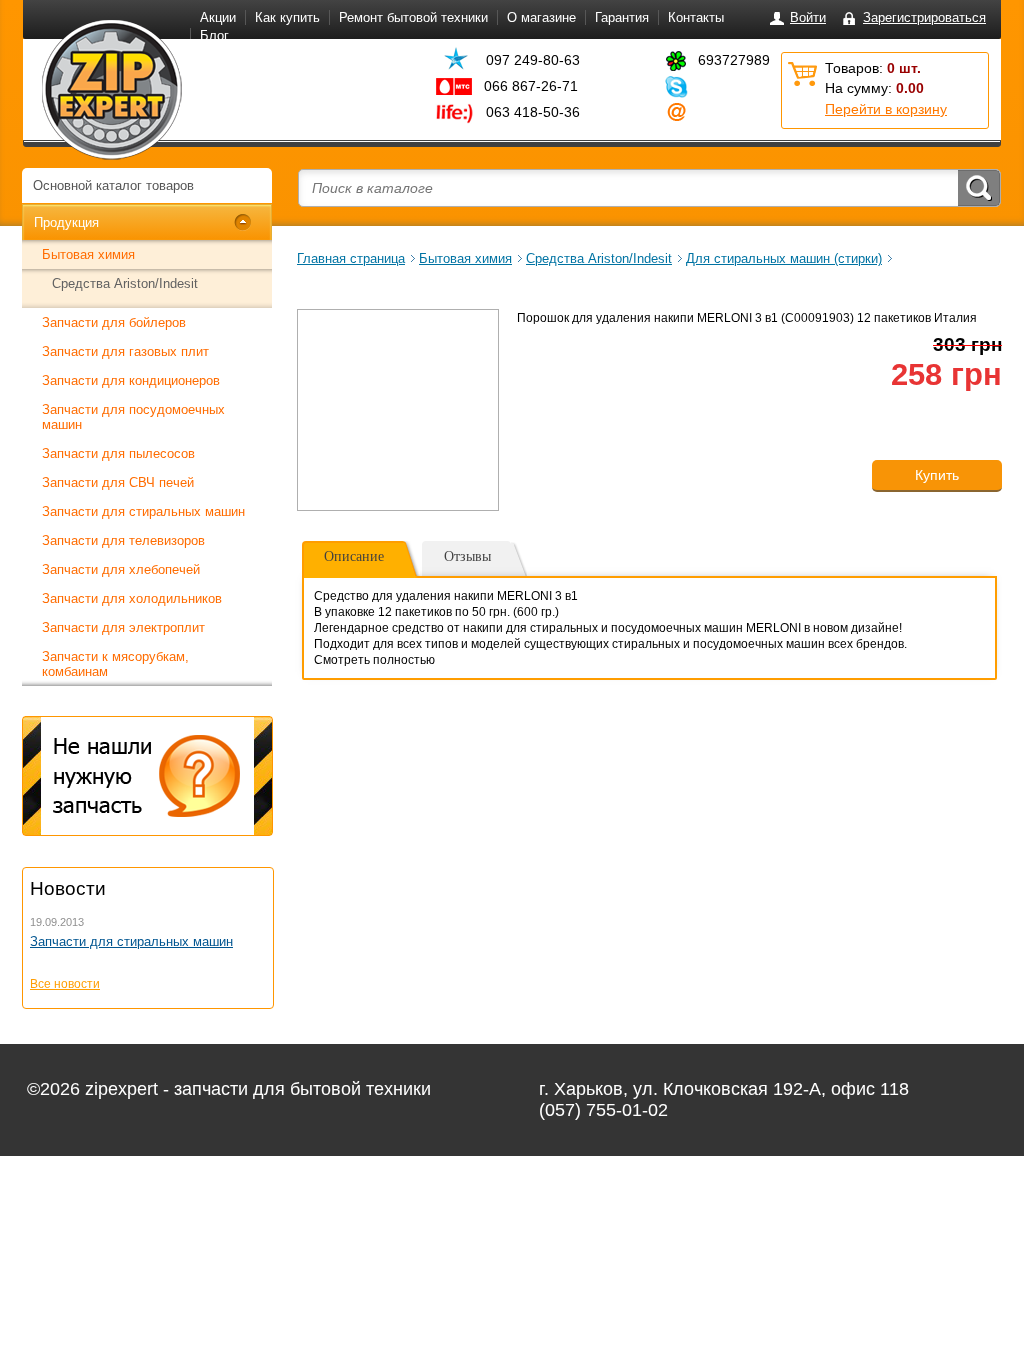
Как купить (287, 17)
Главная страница (351, 258)
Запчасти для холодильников (132, 598)
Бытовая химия (88, 254)
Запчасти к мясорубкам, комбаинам (115, 664)
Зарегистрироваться (924, 17)
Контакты (696, 17)
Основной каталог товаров (113, 185)
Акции (218, 17)
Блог (214, 35)
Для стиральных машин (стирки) (784, 258)
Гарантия (622, 17)
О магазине (541, 17)
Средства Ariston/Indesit (125, 283)
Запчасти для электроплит (123, 627)
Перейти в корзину (886, 109)
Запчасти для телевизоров (123, 540)
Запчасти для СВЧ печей (118, 482)
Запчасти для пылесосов (118, 453)
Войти (808, 17)
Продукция (66, 222)
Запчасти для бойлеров (114, 322)
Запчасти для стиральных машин (143, 511)
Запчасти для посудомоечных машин (133, 417)
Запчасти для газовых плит (125, 351)
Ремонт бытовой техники (413, 17)
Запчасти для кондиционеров (131, 380)
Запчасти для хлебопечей (121, 569)
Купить (937, 475)
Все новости (65, 984)
